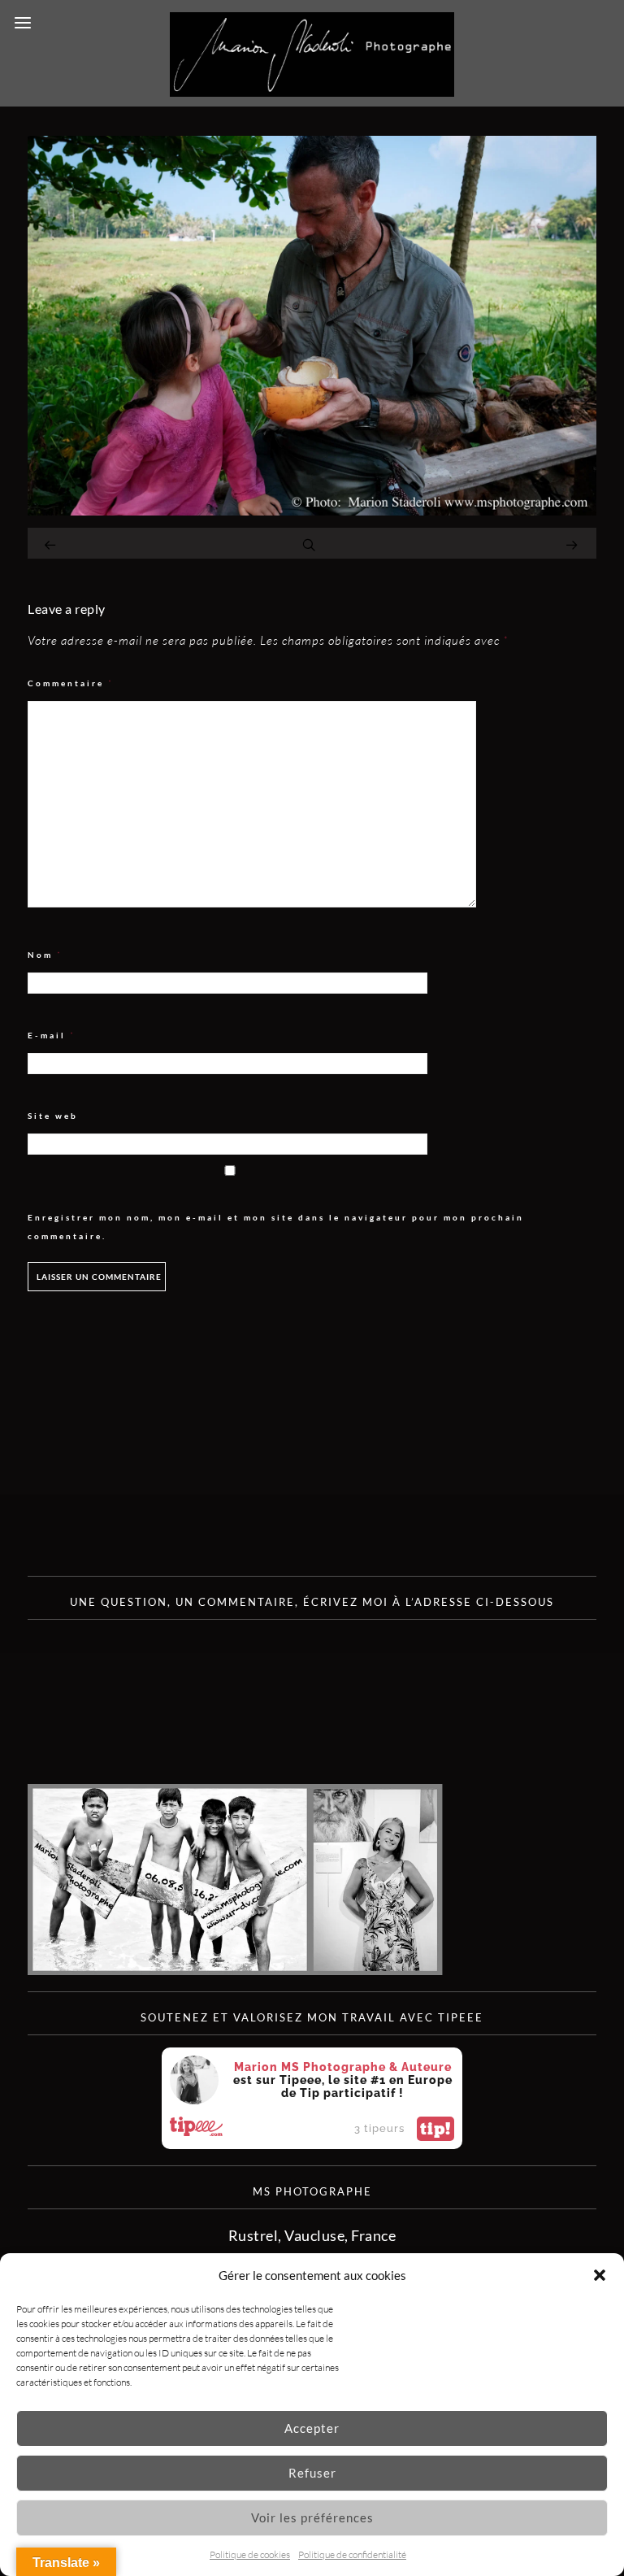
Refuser (312, 2473)
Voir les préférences (312, 2517)
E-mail (52, 1036)
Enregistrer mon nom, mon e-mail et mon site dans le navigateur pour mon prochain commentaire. (276, 1227)
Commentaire (71, 683)
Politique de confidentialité (352, 2554)
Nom (45, 955)
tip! (435, 2129)
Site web (53, 1116)
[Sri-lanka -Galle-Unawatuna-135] (312, 510)
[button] (600, 2275)
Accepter (312, 2428)
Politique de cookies (250, 2554)
